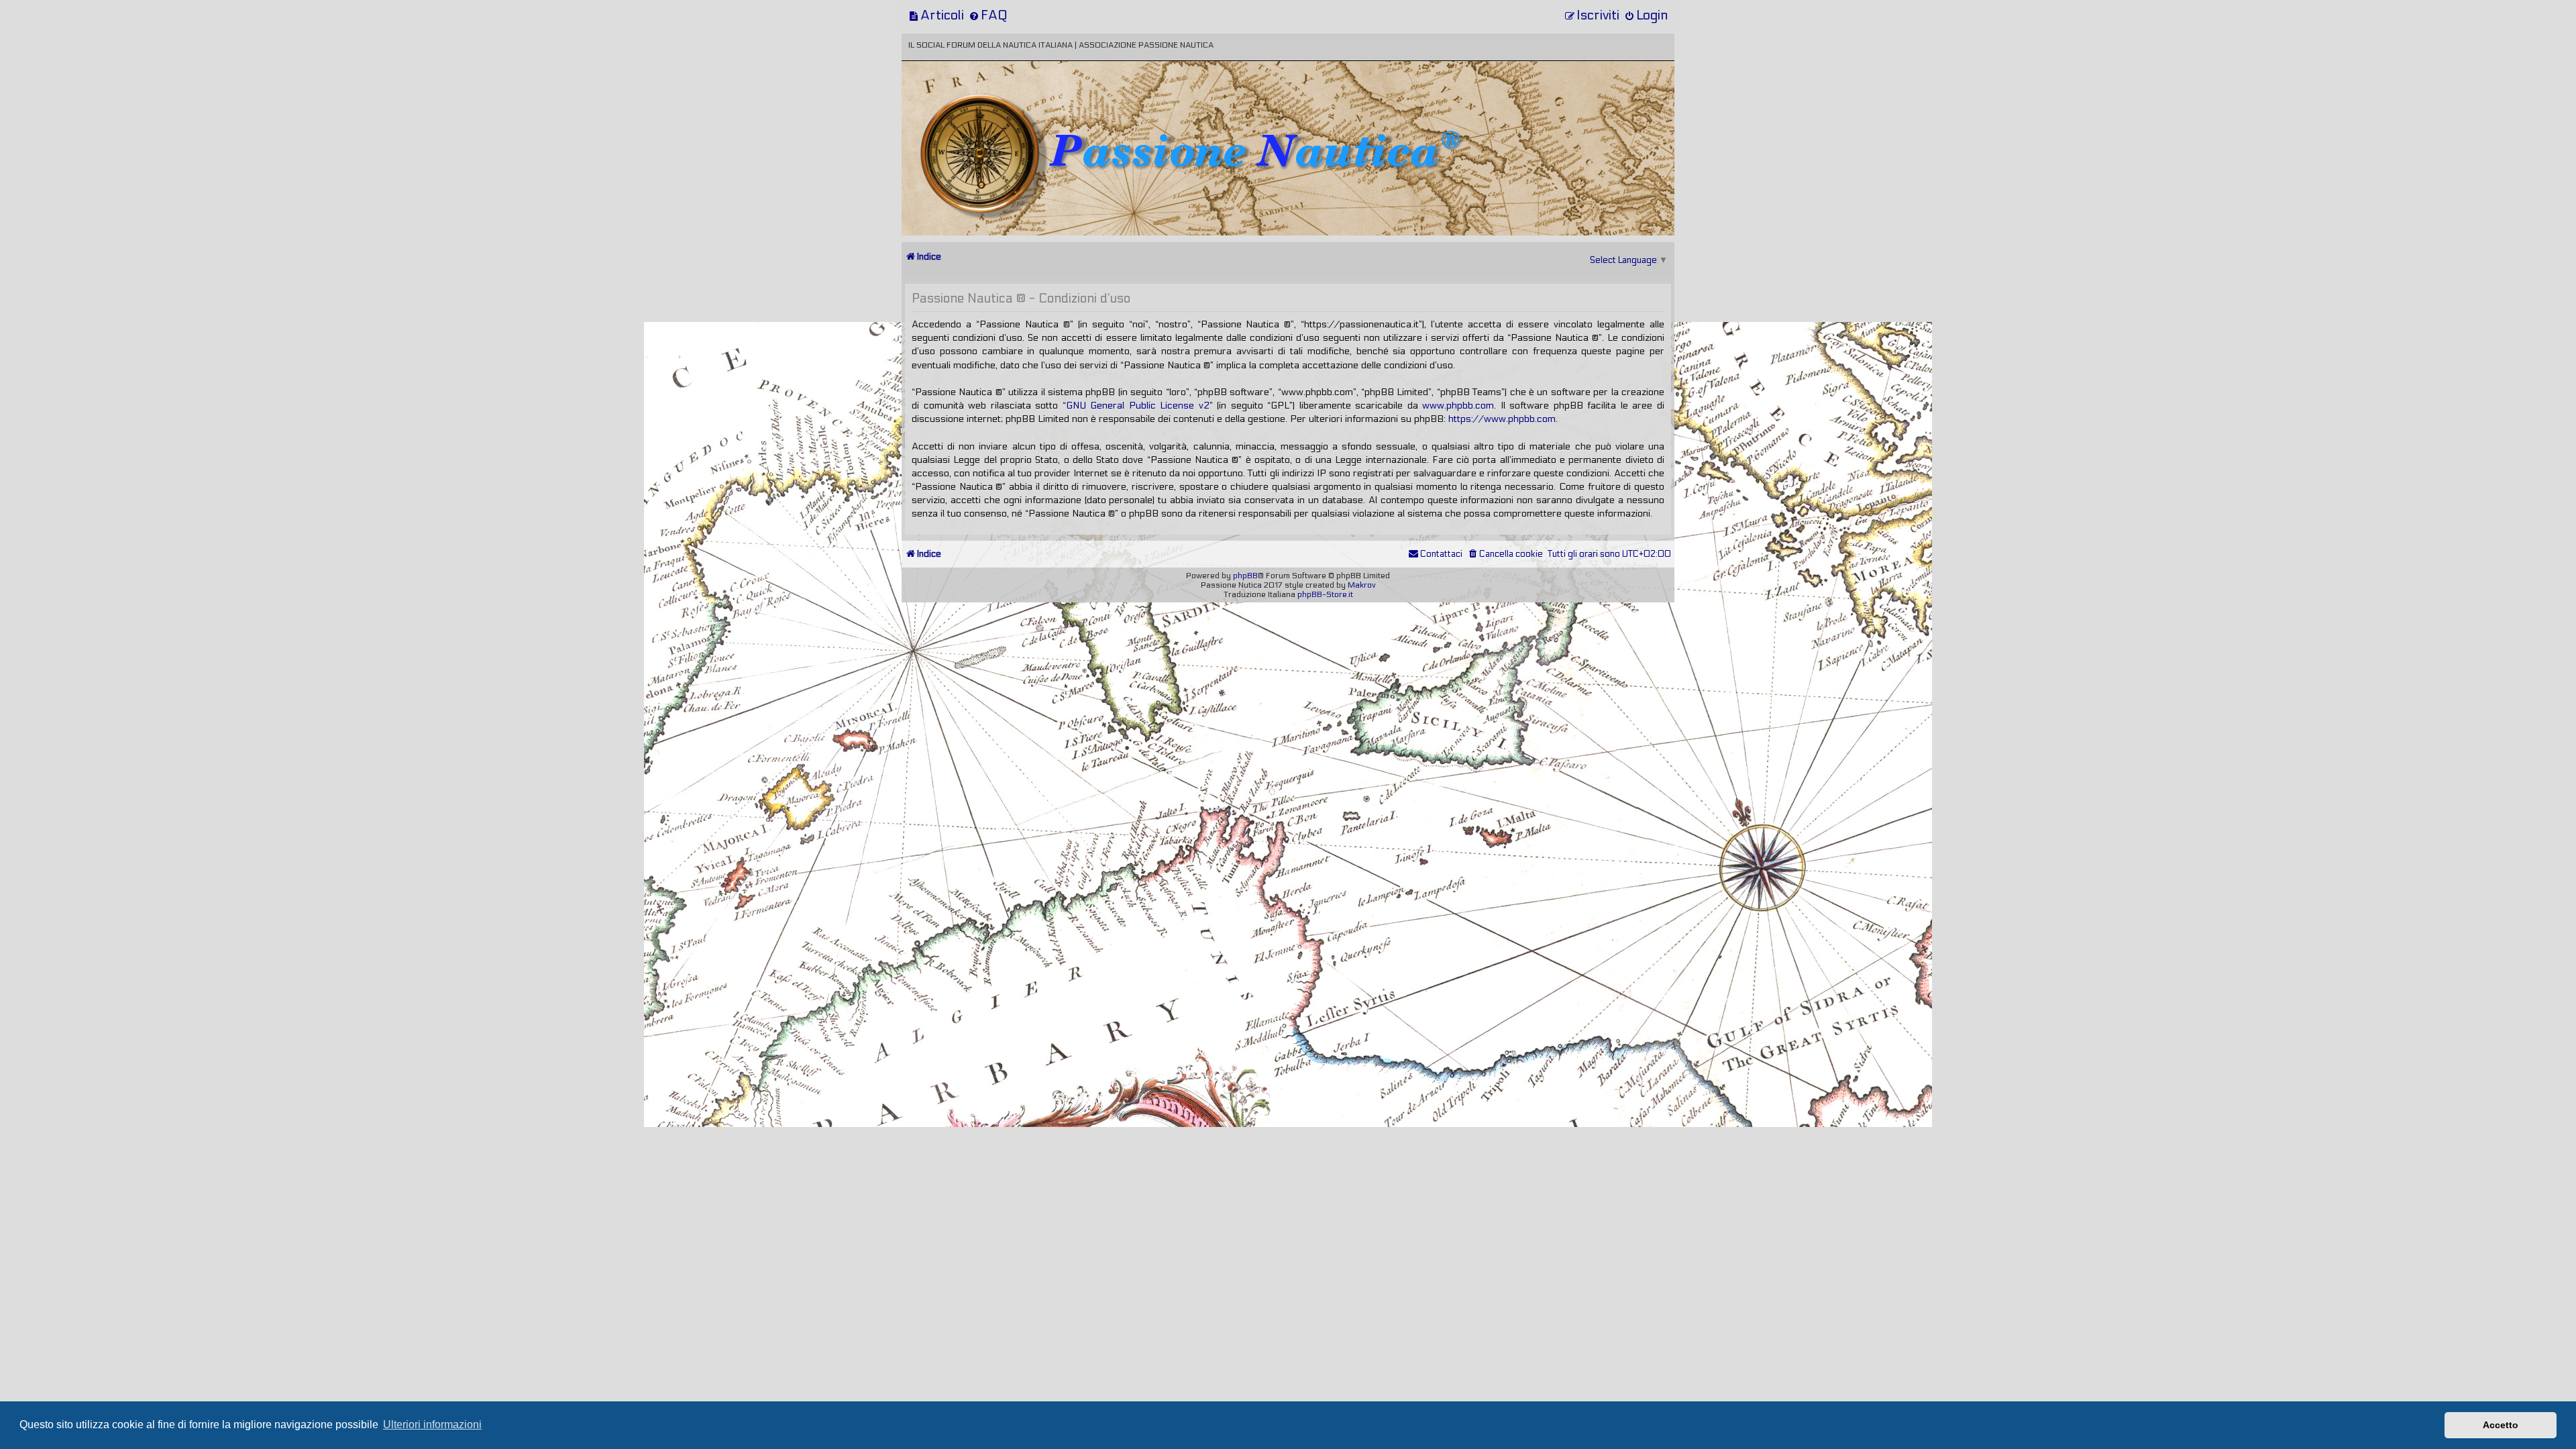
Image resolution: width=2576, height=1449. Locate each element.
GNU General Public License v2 (1138, 406)
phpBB (1245, 576)
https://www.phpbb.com (1502, 419)
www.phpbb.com (1458, 406)
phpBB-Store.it (1325, 594)
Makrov (1362, 585)
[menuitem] (936, 15)
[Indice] (995, 106)
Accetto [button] (2501, 1425)
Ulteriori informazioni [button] (432, 1425)
